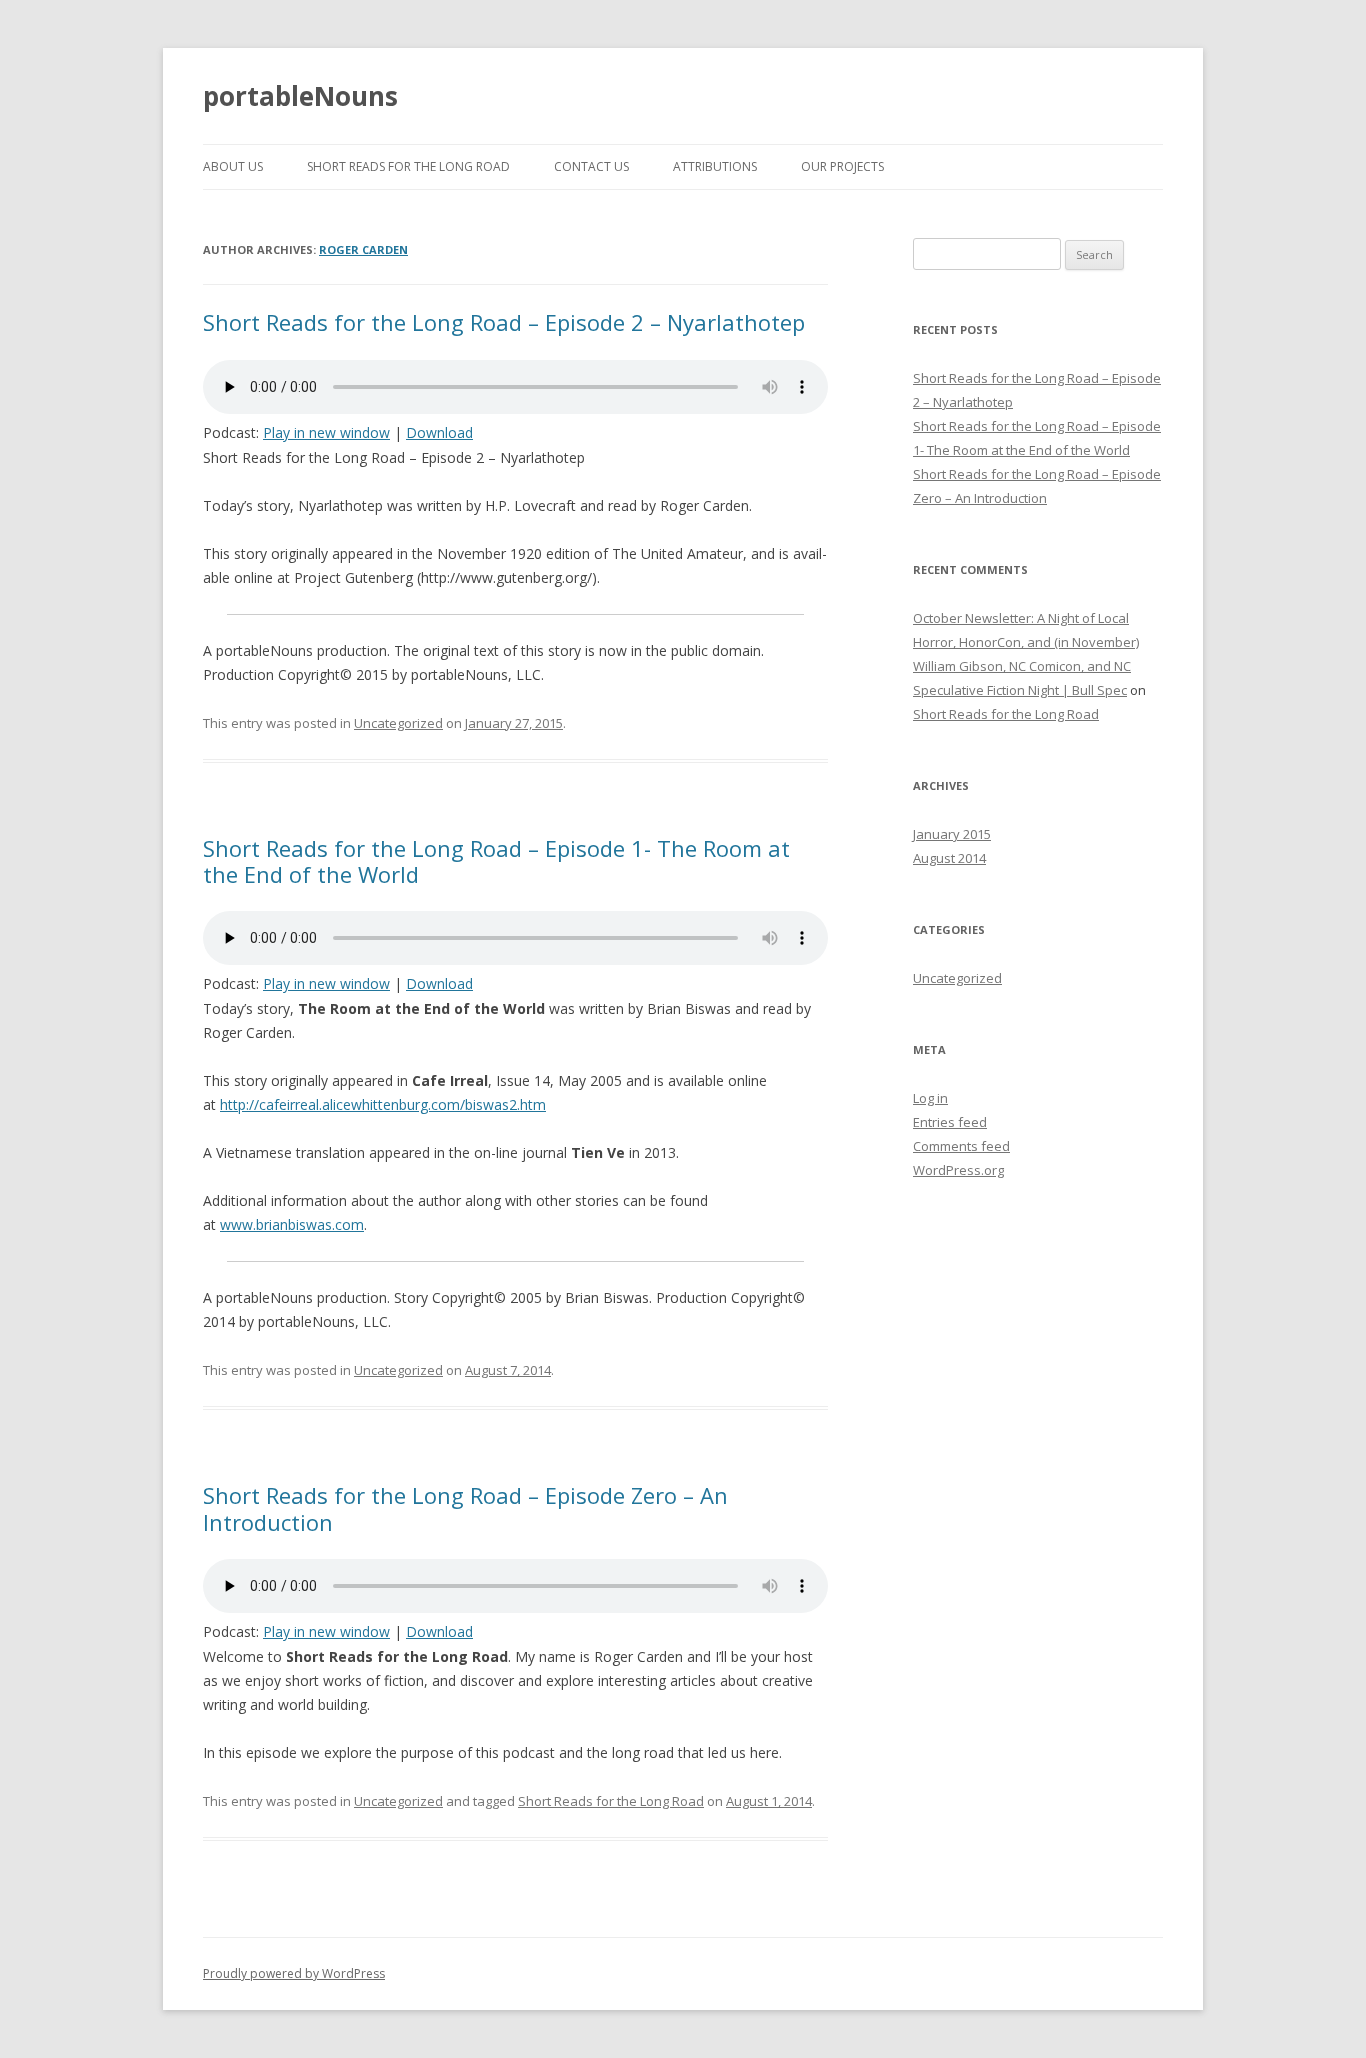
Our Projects (842, 166)
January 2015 (952, 834)
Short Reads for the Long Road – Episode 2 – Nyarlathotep (504, 322)
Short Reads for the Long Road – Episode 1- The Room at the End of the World (496, 861)
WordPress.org (958, 1170)
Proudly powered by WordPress (294, 1973)
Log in (930, 1098)
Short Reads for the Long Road (408, 166)
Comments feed (961, 1146)
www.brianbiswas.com (292, 1224)
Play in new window (326, 432)
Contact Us (591, 166)
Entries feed (950, 1122)
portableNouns (300, 96)
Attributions (715, 166)
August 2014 (949, 858)
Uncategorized (398, 723)
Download (439, 432)
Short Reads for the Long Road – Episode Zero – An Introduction (465, 1508)
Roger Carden (363, 249)
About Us (233, 166)
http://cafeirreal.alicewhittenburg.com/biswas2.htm (383, 1104)
